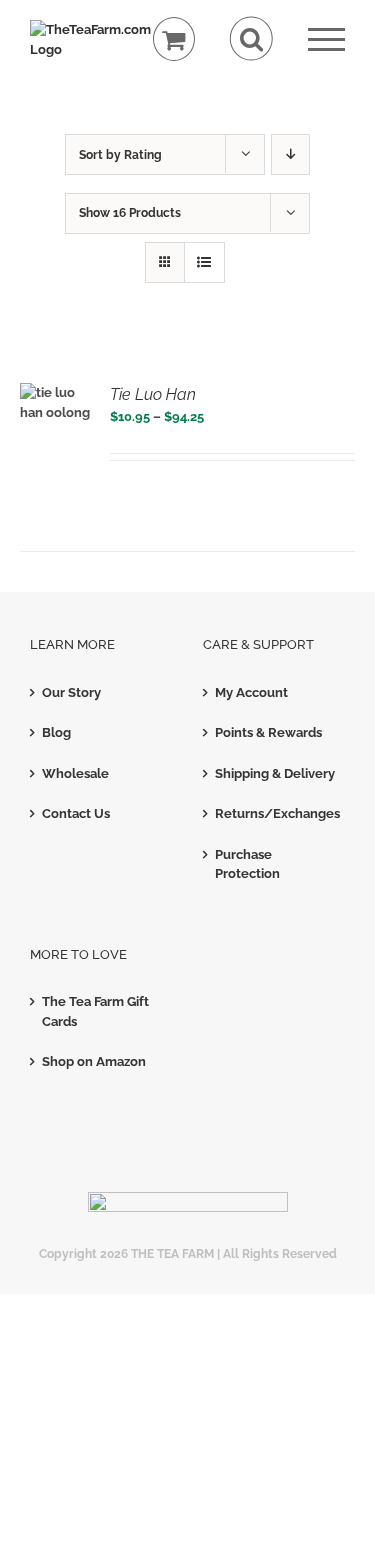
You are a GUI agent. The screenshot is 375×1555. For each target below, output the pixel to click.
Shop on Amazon (94, 1061)
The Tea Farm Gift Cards (95, 1011)
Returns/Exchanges (275, 813)
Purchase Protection (247, 864)
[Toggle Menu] (326, 39)
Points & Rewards (268, 732)
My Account (251, 692)
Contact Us (76, 813)
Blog (56, 732)
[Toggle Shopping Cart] (174, 39)
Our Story (71, 692)
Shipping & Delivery (275, 773)
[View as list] (204, 262)
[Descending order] (290, 154)
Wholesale (75, 773)
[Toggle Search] (251, 38)
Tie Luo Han (153, 394)
